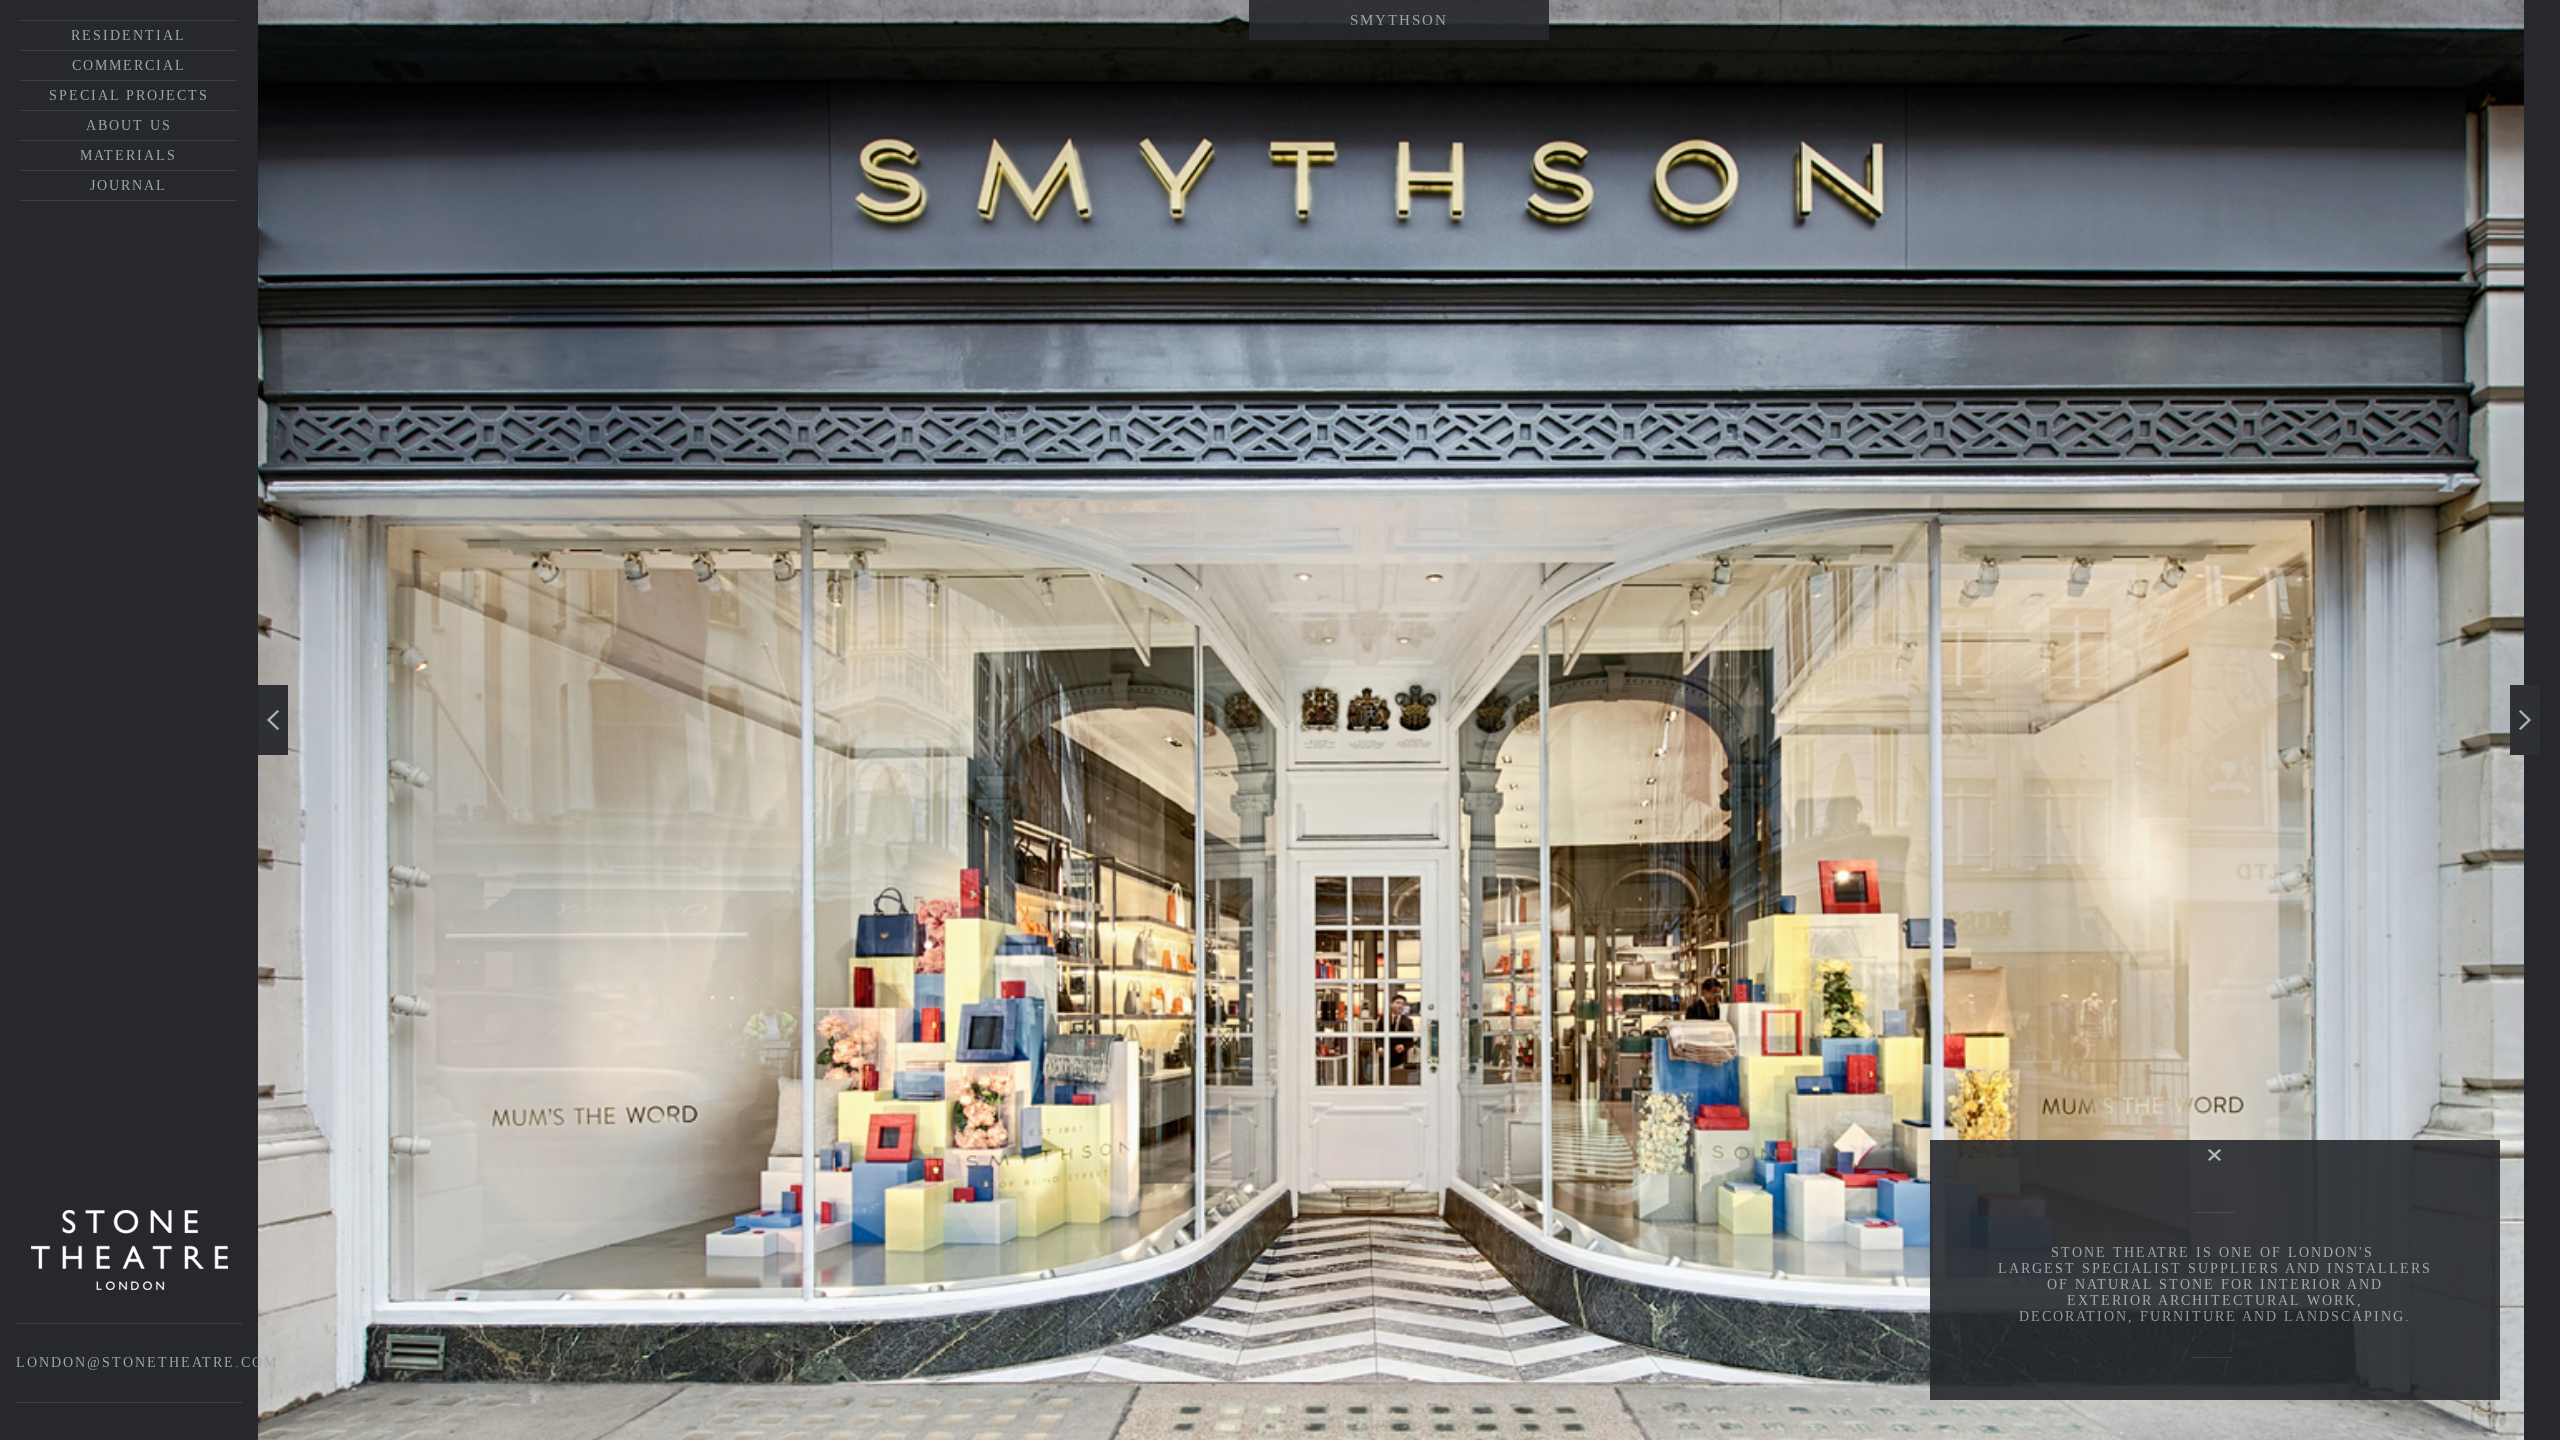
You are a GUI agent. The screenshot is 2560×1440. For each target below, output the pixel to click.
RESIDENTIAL (128, 35)
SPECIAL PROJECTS (129, 95)
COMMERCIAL (129, 65)
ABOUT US (129, 125)
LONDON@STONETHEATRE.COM (147, 1362)
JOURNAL (128, 185)
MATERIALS (128, 155)
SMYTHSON (1399, 20)
